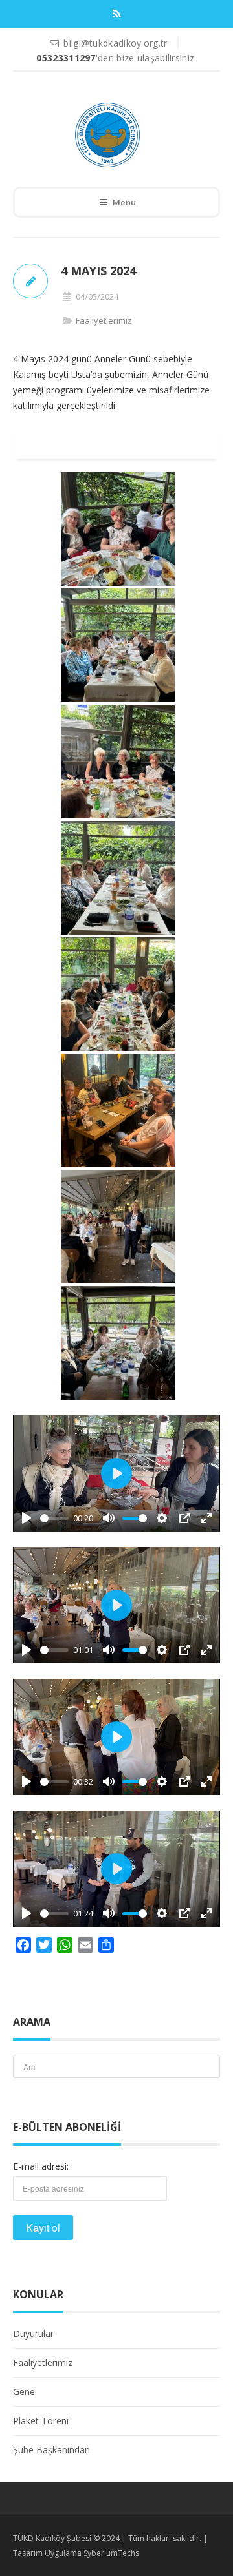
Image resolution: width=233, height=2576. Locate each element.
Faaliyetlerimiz (104, 320)
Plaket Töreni (41, 2421)
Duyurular (33, 2333)
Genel (25, 2392)
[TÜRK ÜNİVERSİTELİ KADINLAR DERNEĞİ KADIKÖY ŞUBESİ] (107, 135)
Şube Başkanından (51, 2450)
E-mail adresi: (41, 2166)
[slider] (54, 1518)
